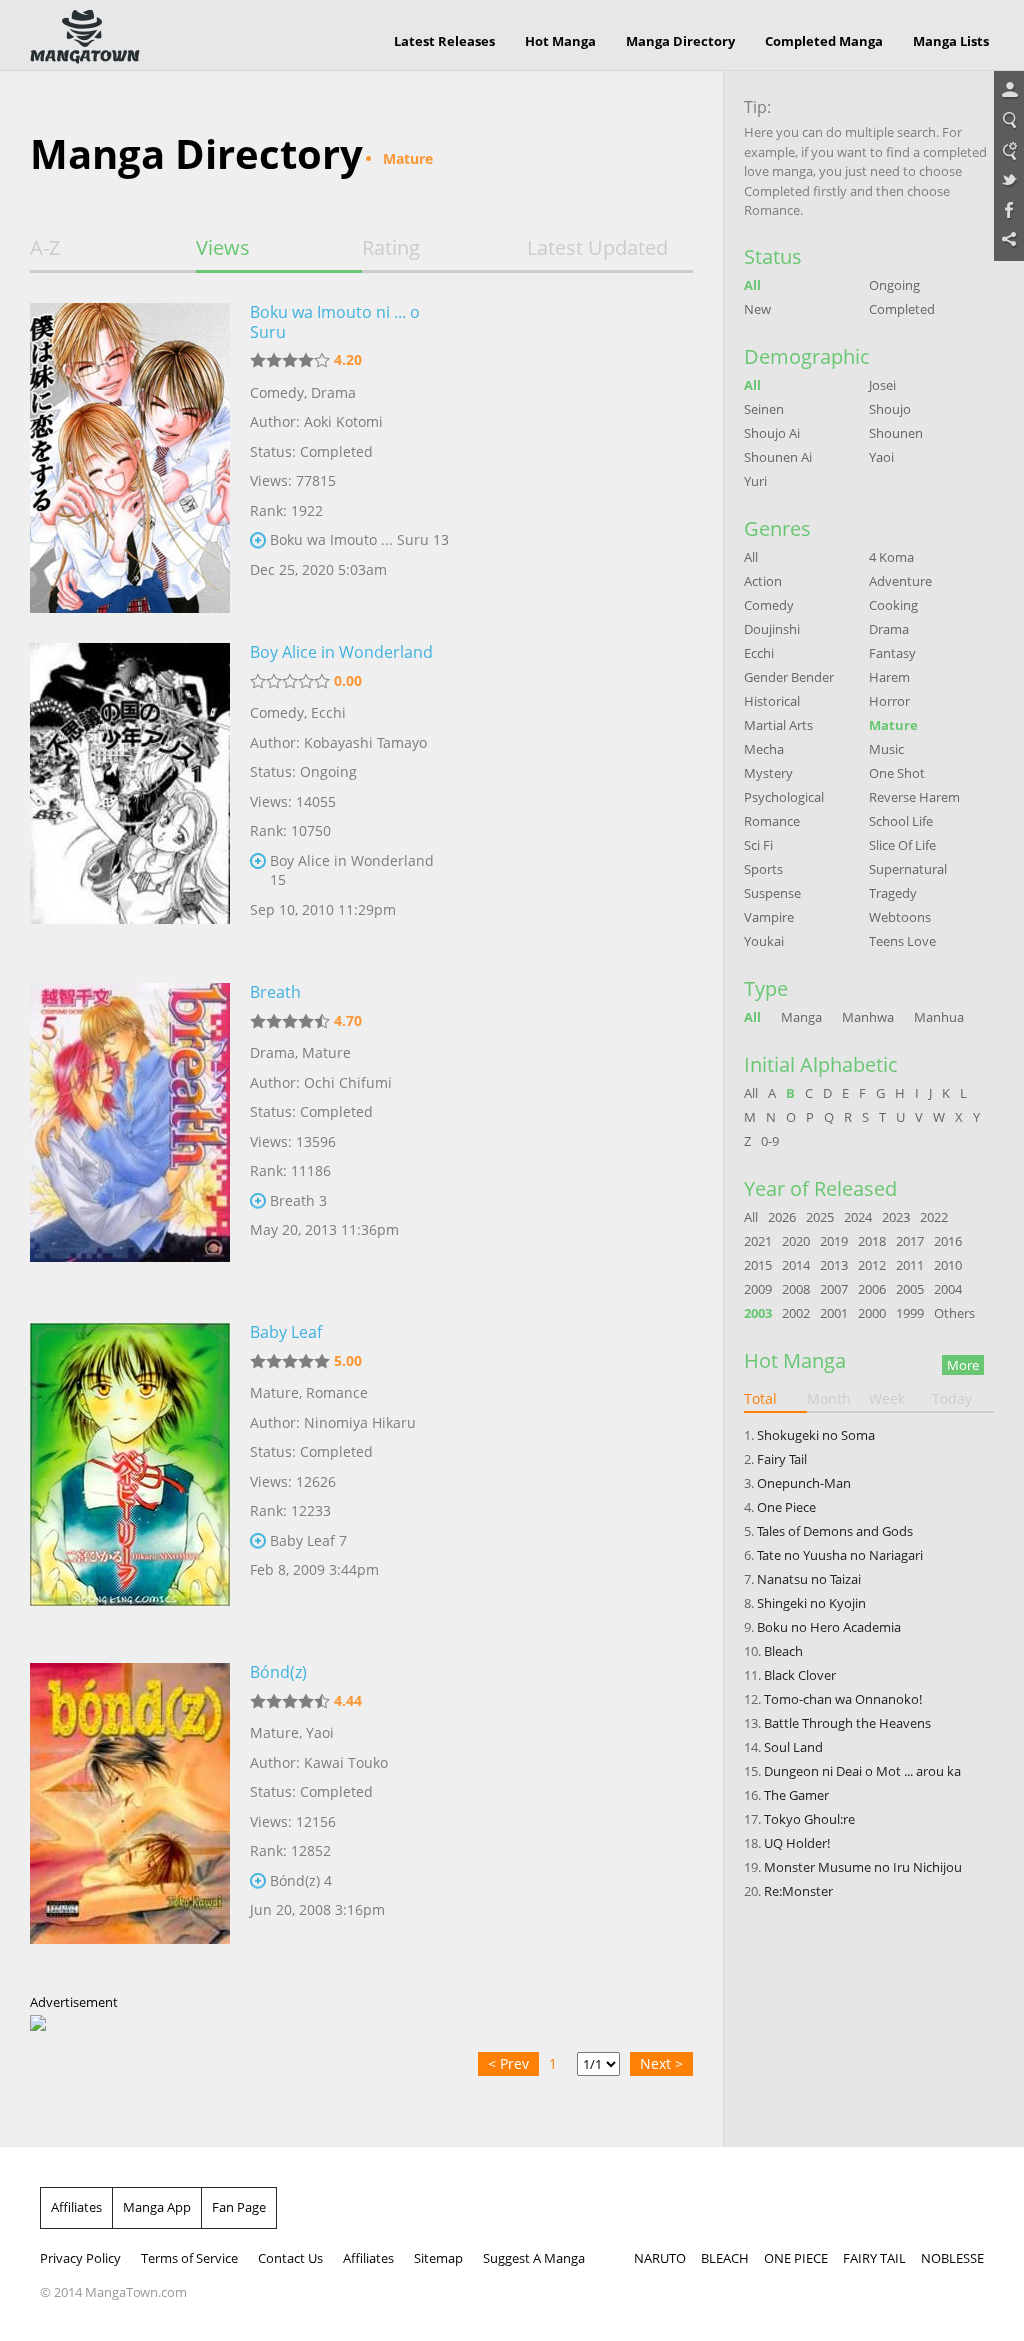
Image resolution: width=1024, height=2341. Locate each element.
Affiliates (76, 2207)
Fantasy (892, 653)
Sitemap (438, 2258)
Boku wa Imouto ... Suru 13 (359, 539)
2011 (910, 1265)
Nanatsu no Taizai (809, 1579)
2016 (948, 1241)
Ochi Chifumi (348, 1082)
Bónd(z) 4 (301, 1880)
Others (954, 1313)
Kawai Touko (346, 1762)
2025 (820, 1217)
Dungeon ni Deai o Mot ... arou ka (862, 1771)
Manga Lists (951, 41)
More (963, 1365)
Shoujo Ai (772, 433)
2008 (796, 1289)
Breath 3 (298, 1200)
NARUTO (660, 2258)
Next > (661, 2063)
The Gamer (796, 1795)
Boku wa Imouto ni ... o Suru (335, 322)
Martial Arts (778, 725)
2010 (948, 1265)
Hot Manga (560, 41)
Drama (333, 392)
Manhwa (868, 1017)
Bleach (783, 1651)
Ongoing (894, 285)
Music (886, 749)
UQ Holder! (797, 1843)
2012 (872, 1265)
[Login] (1009, 91)
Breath (275, 992)
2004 (948, 1289)
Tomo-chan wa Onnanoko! (843, 1699)
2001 (834, 1313)
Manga (801, 1017)
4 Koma (891, 557)
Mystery (768, 773)
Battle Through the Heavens (847, 1723)
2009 (758, 1289)
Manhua (939, 1017)
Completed (902, 309)
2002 (796, 1313)
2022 (934, 1217)
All (752, 285)
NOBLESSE (952, 2258)
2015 (758, 1265)
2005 (910, 1289)
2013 (834, 1265)
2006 (872, 1289)
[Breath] (130, 1138)
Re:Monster (798, 1891)
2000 (872, 1313)
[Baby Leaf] (130, 1478)
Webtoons (900, 917)
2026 (782, 1217)
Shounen (896, 433)
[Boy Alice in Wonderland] (130, 798)
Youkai (764, 941)
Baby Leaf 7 (308, 1540)
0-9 (770, 1141)
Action (763, 581)
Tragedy (893, 893)
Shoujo (890, 409)
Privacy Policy (80, 2258)
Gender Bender (789, 677)
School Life (901, 821)
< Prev (508, 2063)
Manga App (157, 2207)
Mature (326, 1052)
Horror (889, 701)
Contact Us (290, 2258)
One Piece (786, 1507)
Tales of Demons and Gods (835, 1531)
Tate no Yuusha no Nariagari (840, 1555)
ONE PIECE (796, 2258)
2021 (758, 1241)
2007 (834, 1289)
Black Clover (800, 1675)
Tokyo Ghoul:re (809, 1819)
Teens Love (902, 941)
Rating (391, 248)
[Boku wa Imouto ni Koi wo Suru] (130, 458)
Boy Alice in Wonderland (341, 652)
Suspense (772, 893)
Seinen (764, 409)
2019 (834, 1241)
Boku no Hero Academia (829, 1627)
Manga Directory (680, 41)
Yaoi (320, 1732)
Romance (337, 1392)
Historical (772, 701)
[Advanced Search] (1009, 151)
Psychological (784, 797)
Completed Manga (824, 41)
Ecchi (328, 712)
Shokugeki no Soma (816, 1435)
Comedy (277, 392)
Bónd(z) (278, 1672)
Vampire (769, 917)
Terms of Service (189, 2258)
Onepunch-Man (804, 1483)
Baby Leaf (286, 1332)
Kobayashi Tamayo (365, 742)
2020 (796, 1241)
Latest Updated (597, 248)
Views (223, 248)
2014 (796, 1265)
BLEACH (725, 2258)
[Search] (1009, 121)
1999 (910, 1313)
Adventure (900, 581)
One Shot (897, 773)
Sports (763, 869)
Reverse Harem (914, 797)
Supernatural (908, 869)
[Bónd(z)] (130, 1818)
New (757, 309)
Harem (889, 677)
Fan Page (239, 2207)
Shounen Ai (778, 457)
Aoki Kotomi (343, 421)
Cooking (893, 605)
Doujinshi (772, 629)
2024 (858, 1217)
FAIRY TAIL (874, 2258)
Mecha (764, 749)
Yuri (755, 481)
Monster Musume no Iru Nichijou (863, 1867)
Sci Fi (758, 845)
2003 (758, 1313)
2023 (896, 1217)
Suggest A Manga (534, 2258)
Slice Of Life (902, 845)
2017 (910, 1241)
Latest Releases (444, 41)
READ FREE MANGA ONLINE (85, 37)
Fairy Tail (782, 1459)
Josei (882, 385)
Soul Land (793, 1747)
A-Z (45, 248)
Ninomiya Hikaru (360, 1422)
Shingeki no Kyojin (811, 1603)
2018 (872, 1241)
